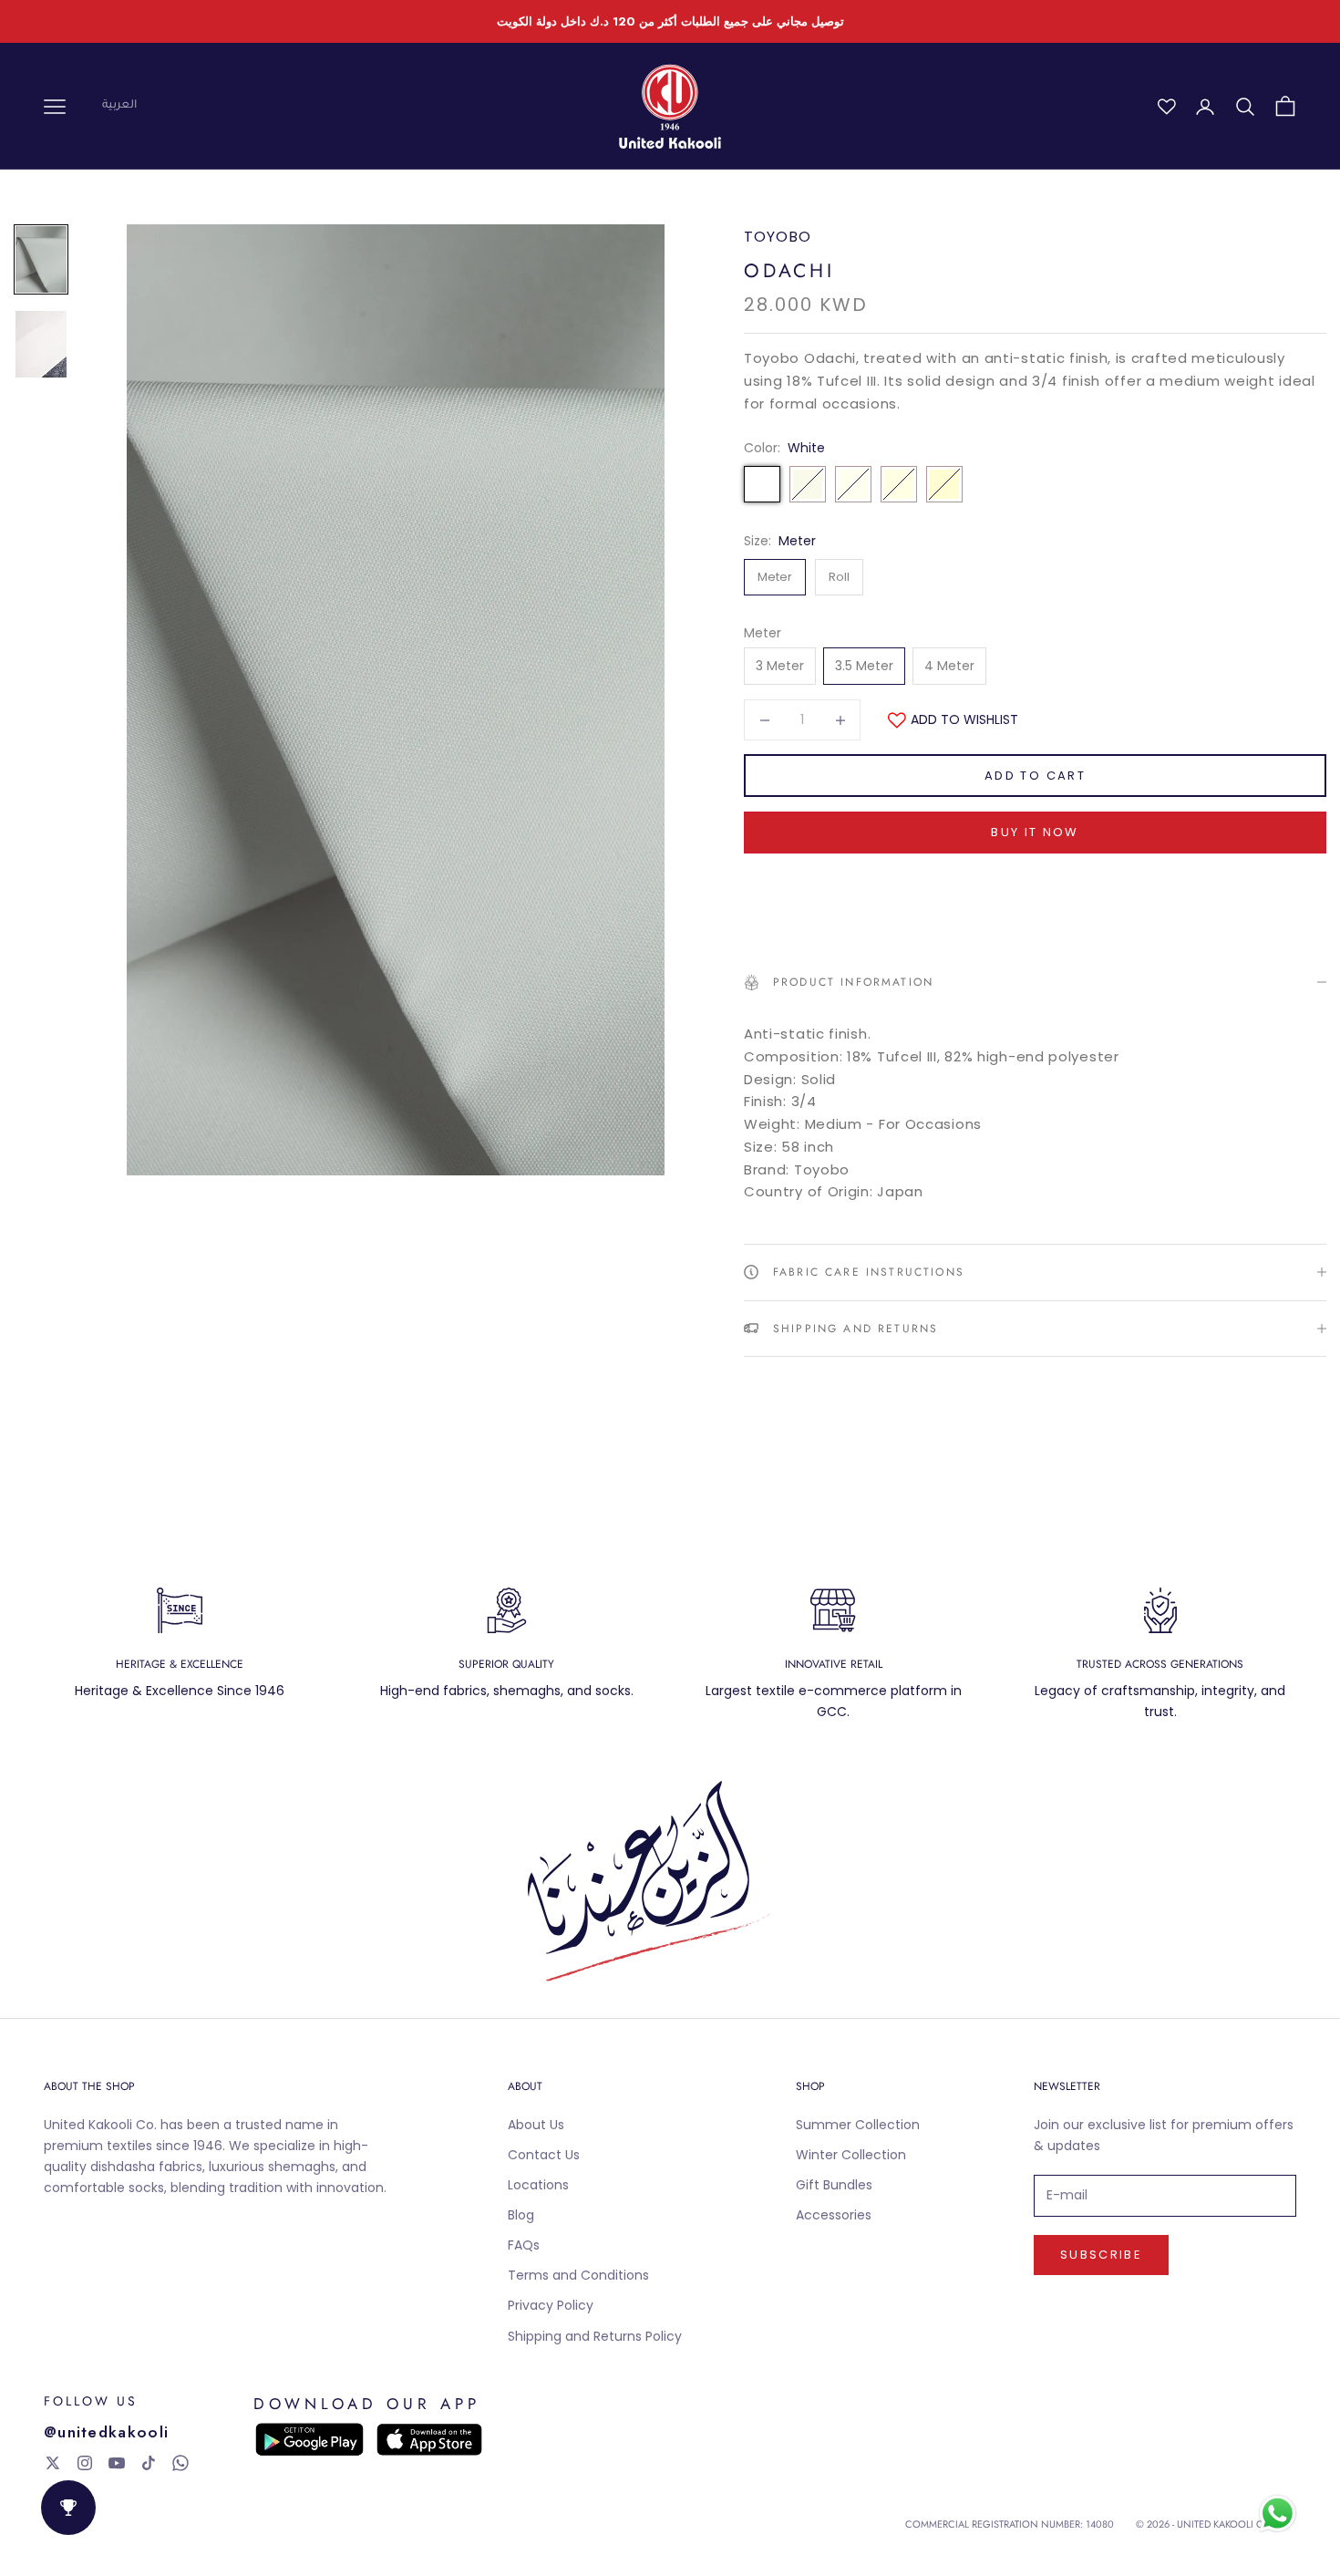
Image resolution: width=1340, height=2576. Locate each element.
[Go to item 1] (41, 259)
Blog (521, 2215)
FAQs (524, 2245)
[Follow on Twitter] (53, 2463)
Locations (538, 2185)
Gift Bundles (834, 2185)
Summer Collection (858, 2125)
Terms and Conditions (578, 2275)
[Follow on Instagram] (85, 2463)
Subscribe (1101, 2255)
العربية (119, 106)
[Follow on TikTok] (149, 2463)
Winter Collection (851, 2155)
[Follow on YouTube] (117, 2463)
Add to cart (1035, 776)
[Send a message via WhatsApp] (1278, 2514)
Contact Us (544, 2155)
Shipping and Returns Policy (595, 2336)
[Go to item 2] (41, 344)
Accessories (834, 2215)
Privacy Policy (551, 2305)
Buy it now (1035, 832)
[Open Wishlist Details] (1167, 107)
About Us (536, 2125)
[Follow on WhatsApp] (180, 2463)
